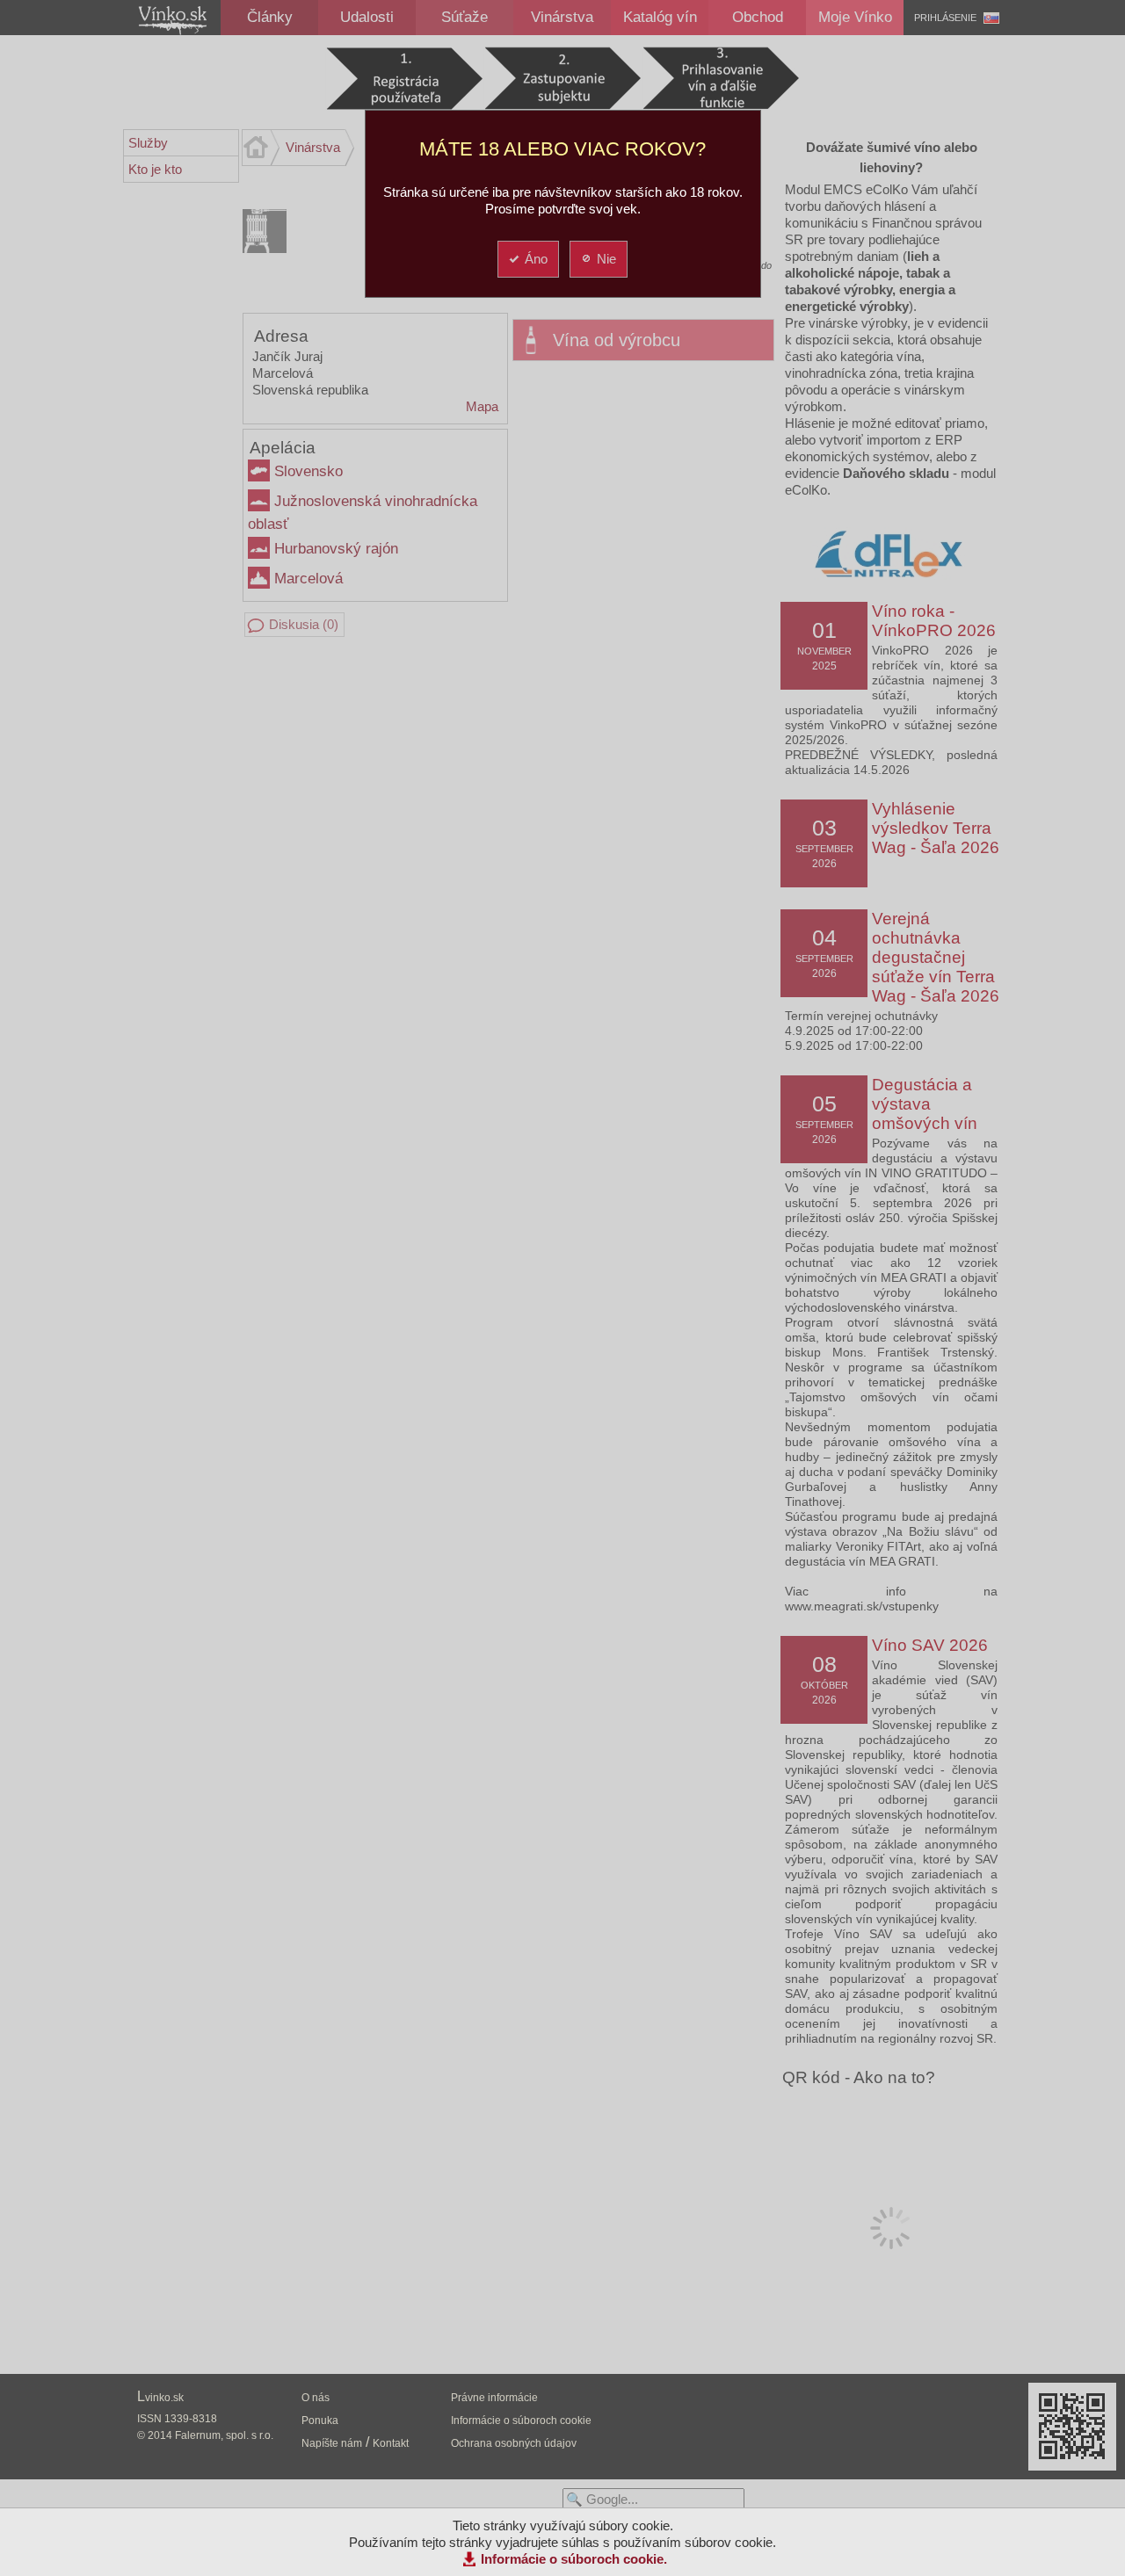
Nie (606, 259)
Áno (536, 259)
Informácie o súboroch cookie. (574, 2559)
